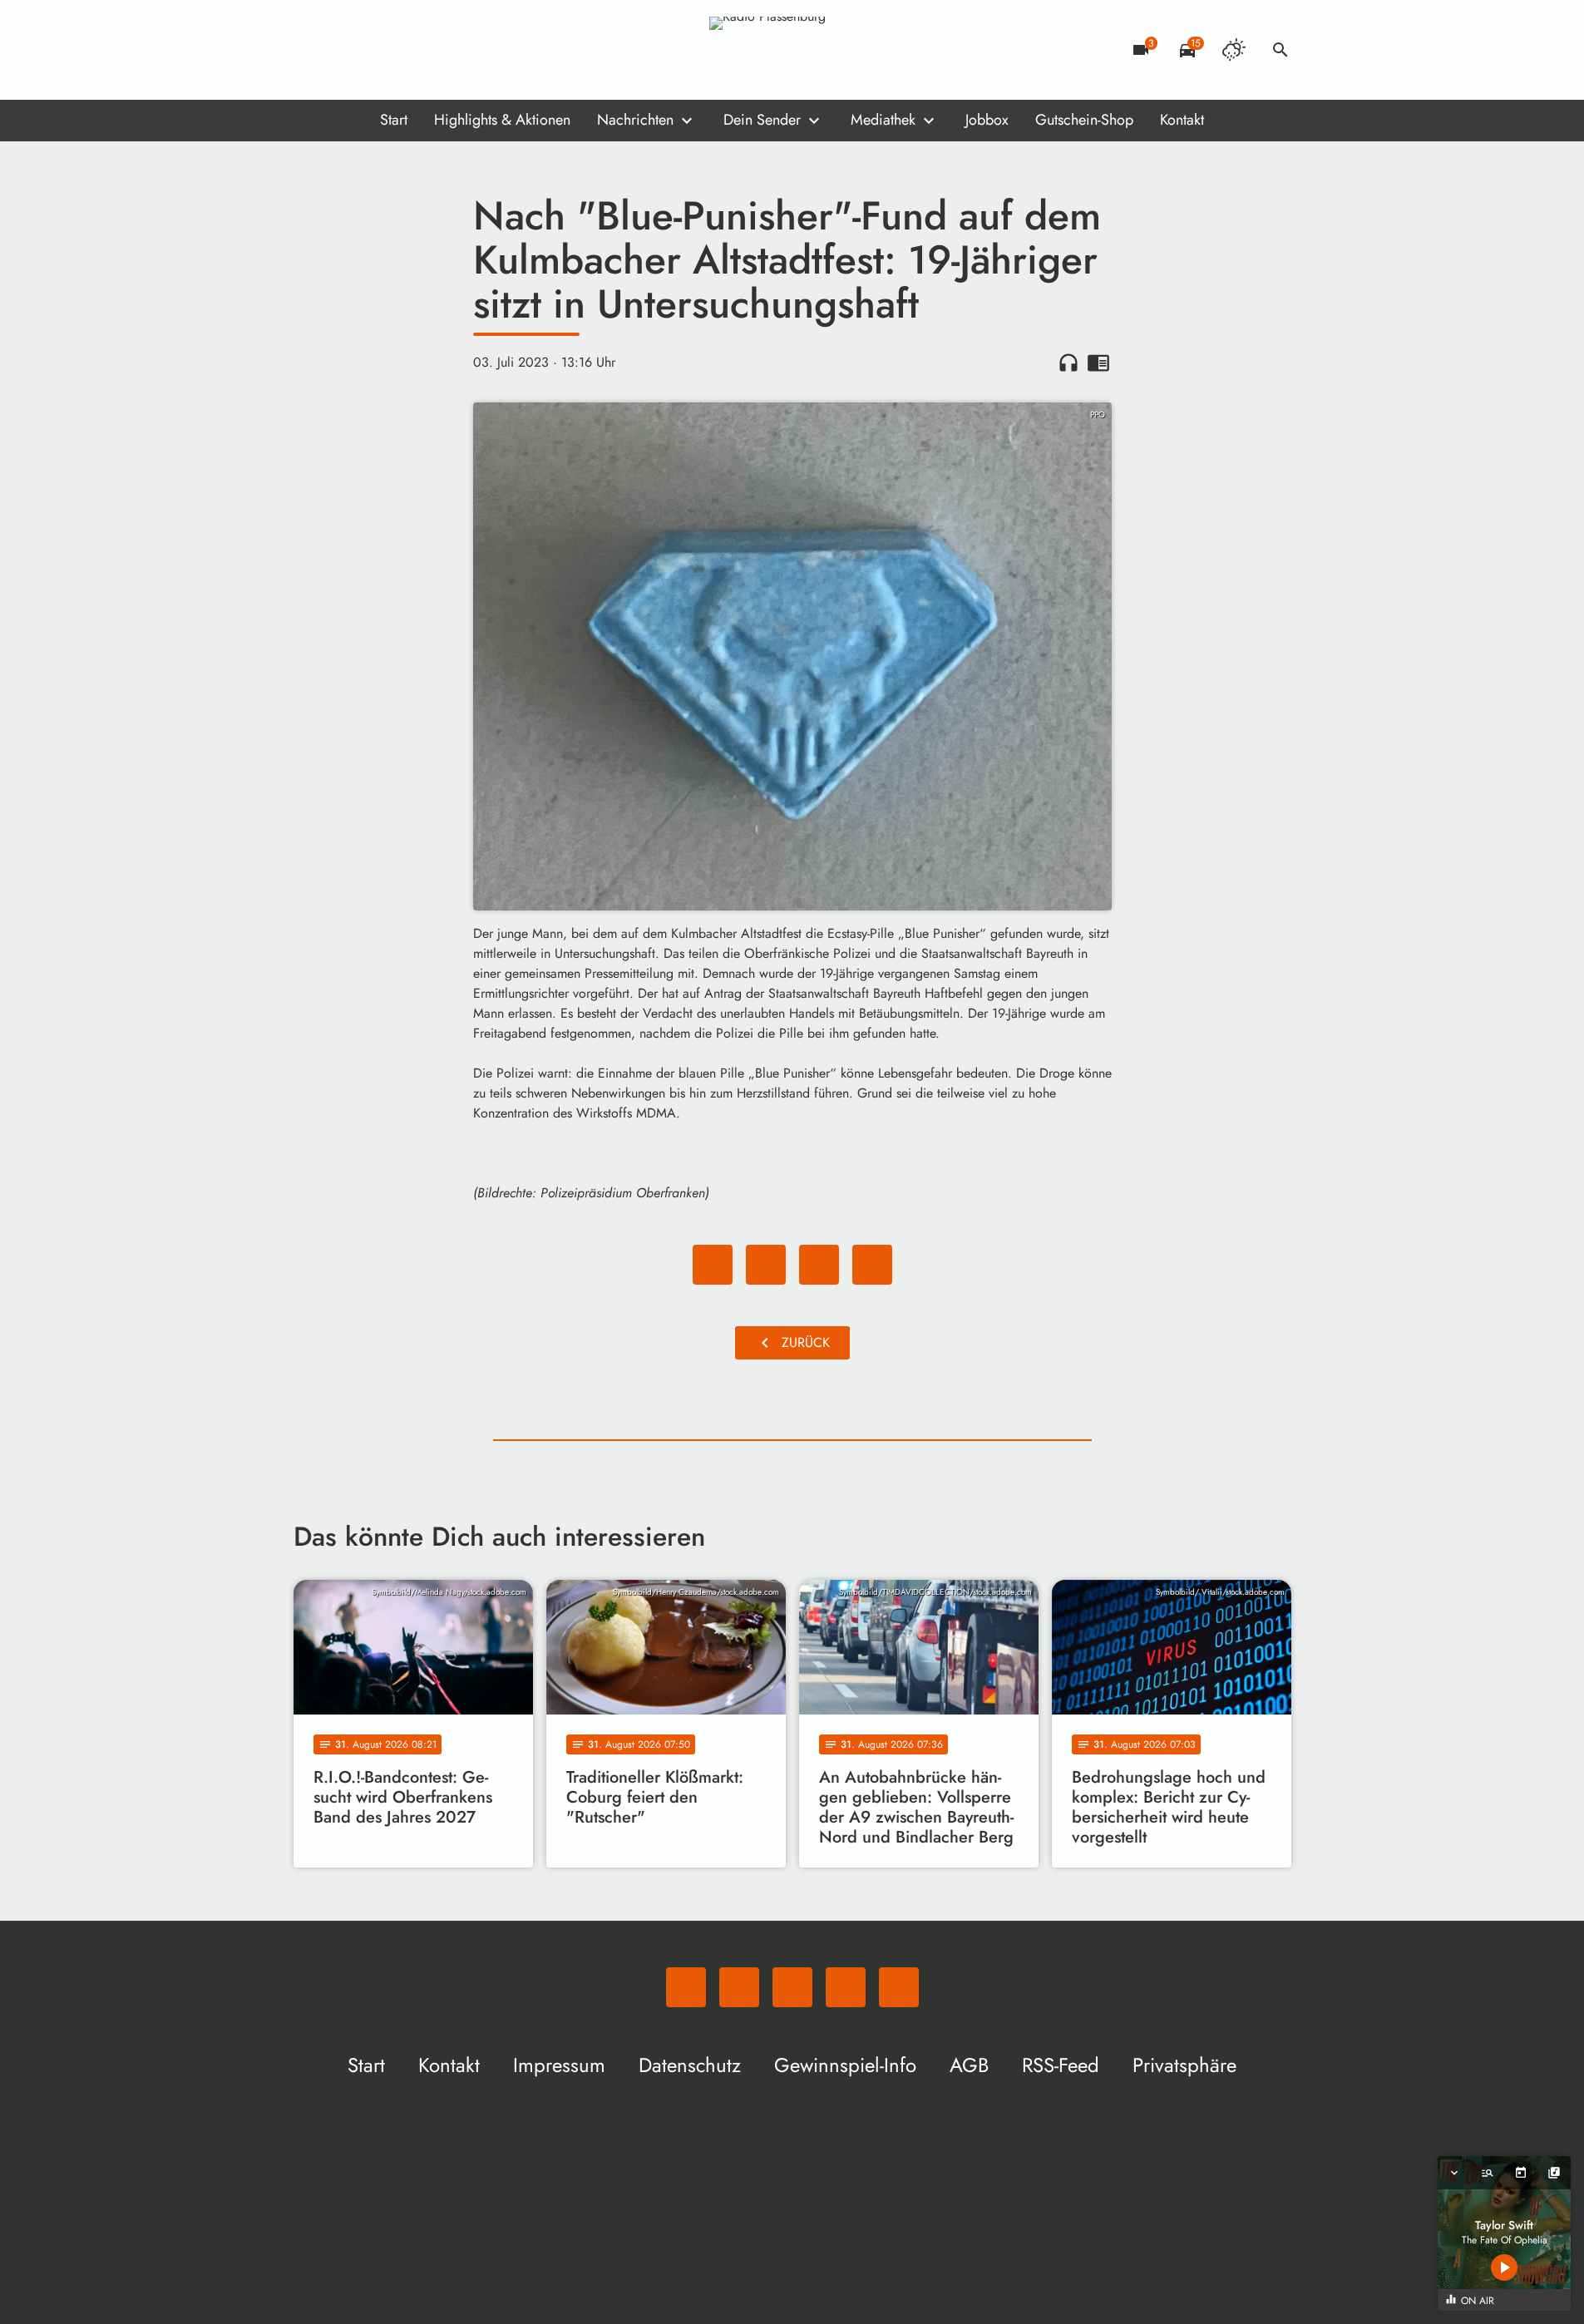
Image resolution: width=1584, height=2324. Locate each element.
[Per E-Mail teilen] (872, 1265)
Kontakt (1182, 120)
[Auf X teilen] (766, 1265)
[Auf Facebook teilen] (713, 1265)
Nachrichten (635, 120)
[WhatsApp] (310, 50)
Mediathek (883, 120)
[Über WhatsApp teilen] (819, 1265)
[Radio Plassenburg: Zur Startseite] (792, 50)
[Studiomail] (410, 50)
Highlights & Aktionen (502, 120)
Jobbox (987, 120)
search (1281, 50)
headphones (1068, 363)
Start (394, 120)
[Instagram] (377, 50)
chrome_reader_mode (1098, 363)
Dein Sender (762, 120)
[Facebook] (343, 50)
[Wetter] (1234, 50)
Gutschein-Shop (1084, 120)
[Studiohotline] (443, 50)
